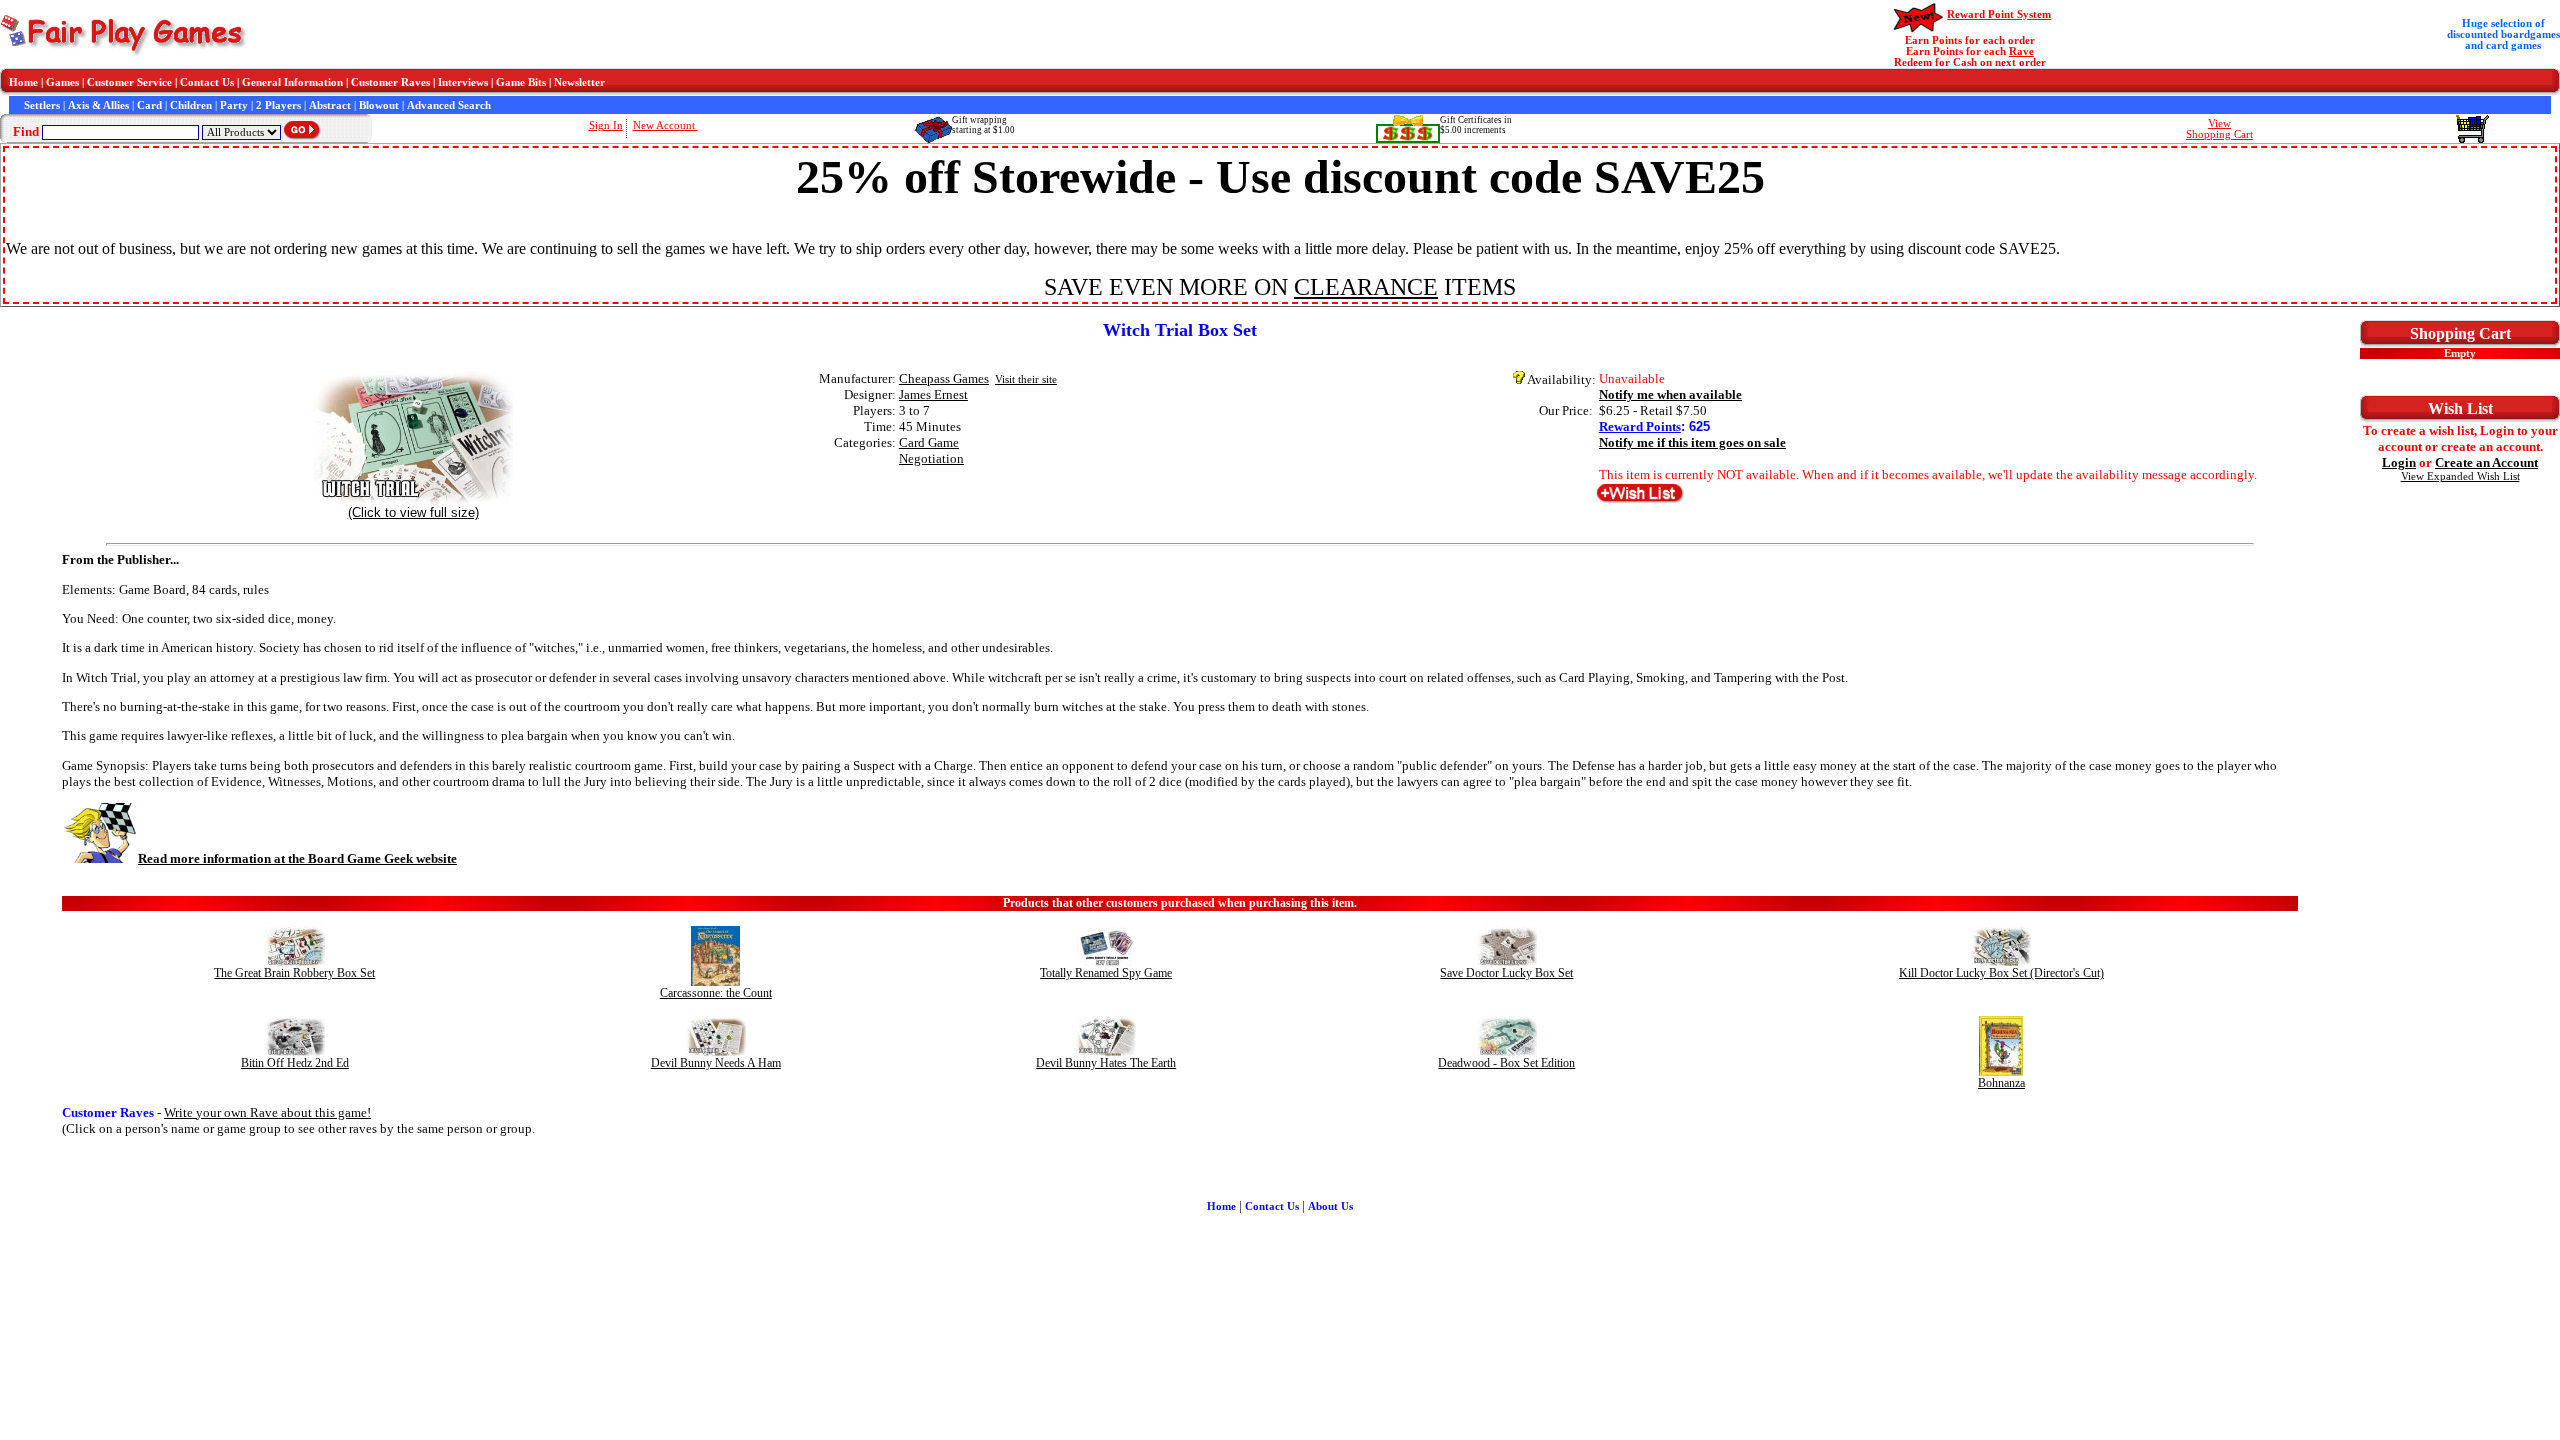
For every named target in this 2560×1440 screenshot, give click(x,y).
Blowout (379, 105)
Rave (2021, 51)
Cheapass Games (944, 378)
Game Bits (521, 82)
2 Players (278, 105)
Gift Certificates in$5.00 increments (1476, 125)
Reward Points (1640, 426)
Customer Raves (390, 82)
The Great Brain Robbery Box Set (294, 973)
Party (234, 105)
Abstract (330, 105)
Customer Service (129, 82)
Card (149, 105)
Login (2399, 462)
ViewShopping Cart (2219, 129)
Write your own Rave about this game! (267, 1112)
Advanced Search (449, 105)
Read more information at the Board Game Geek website (297, 858)
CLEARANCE (1366, 287)
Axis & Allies (98, 105)
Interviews (463, 82)
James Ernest (933, 394)
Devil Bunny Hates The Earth (1106, 1063)
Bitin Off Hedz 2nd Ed (295, 1063)
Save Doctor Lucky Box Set (1506, 973)
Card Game (929, 442)
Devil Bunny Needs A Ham (716, 1063)
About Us (1330, 1206)
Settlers (42, 105)
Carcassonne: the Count (716, 993)
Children (191, 105)
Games (62, 82)
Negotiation (931, 458)
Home (23, 82)
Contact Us (207, 82)
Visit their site (1026, 379)
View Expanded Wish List (2460, 476)
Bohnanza (2001, 1083)
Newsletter (579, 82)
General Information (292, 82)
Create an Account (2486, 462)
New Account (665, 125)
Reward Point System (1999, 14)
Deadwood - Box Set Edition (1506, 1063)
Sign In (606, 125)
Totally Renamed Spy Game (1106, 973)
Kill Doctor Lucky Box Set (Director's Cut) (2001, 973)
